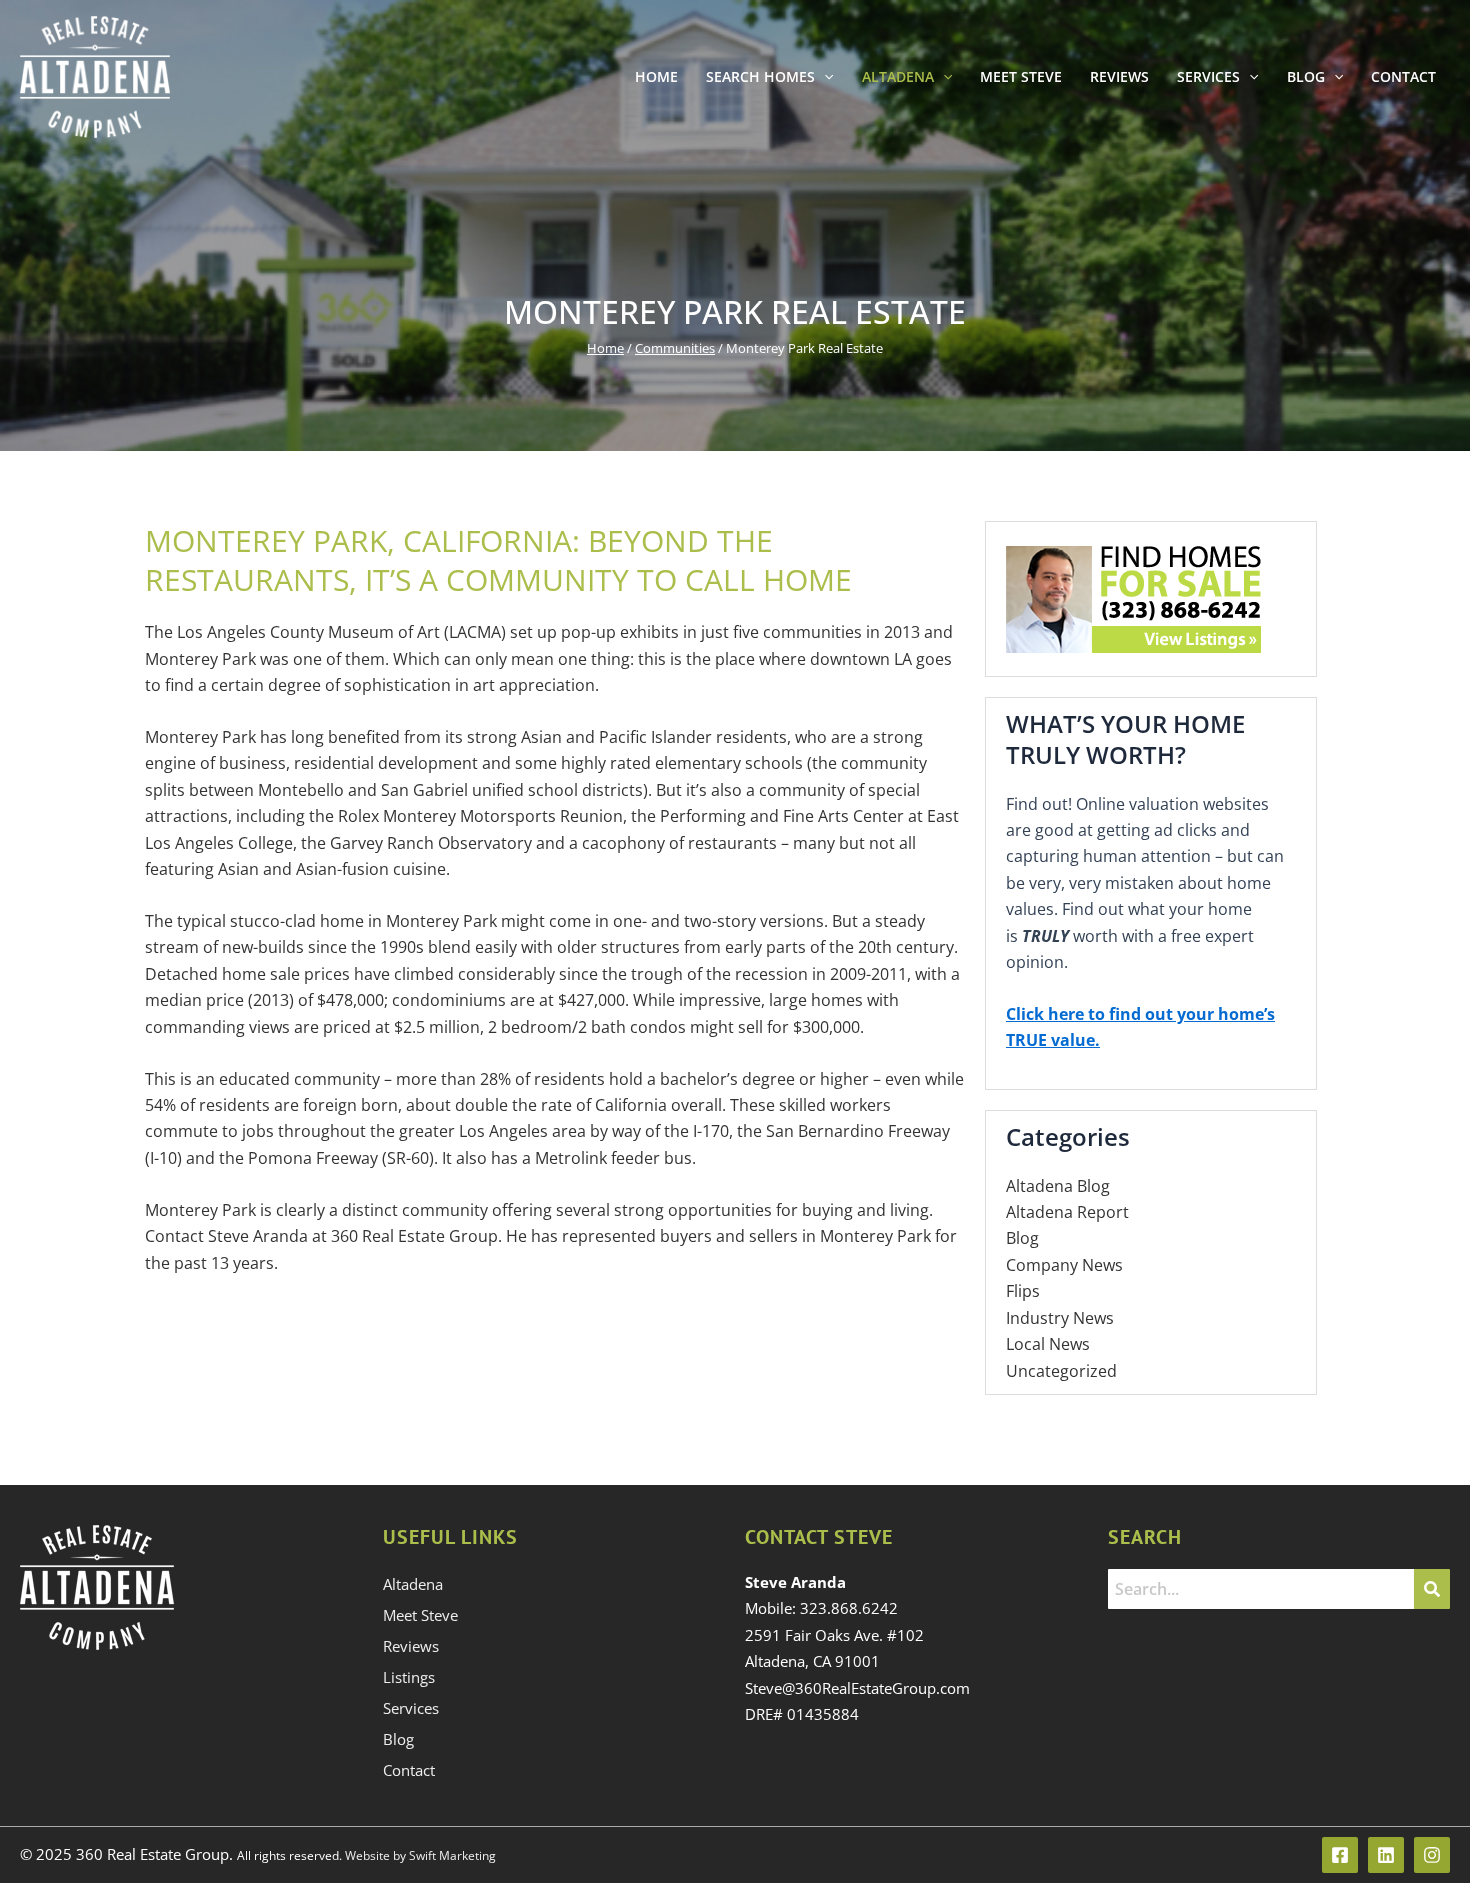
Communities (675, 348)
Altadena (898, 76)
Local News (1048, 1344)
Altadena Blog (1058, 1186)
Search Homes (760, 76)
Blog (1306, 76)
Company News (1064, 1265)
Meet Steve (1021, 76)
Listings (409, 1677)
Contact (1403, 76)
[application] (824, 77)
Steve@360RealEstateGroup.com (857, 1688)
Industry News (1060, 1318)
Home (656, 76)
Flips (1023, 1291)
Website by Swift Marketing (419, 1855)
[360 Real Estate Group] (95, 75)
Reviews (1119, 76)
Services (1208, 76)
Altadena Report (1067, 1212)
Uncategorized (1061, 1371)
